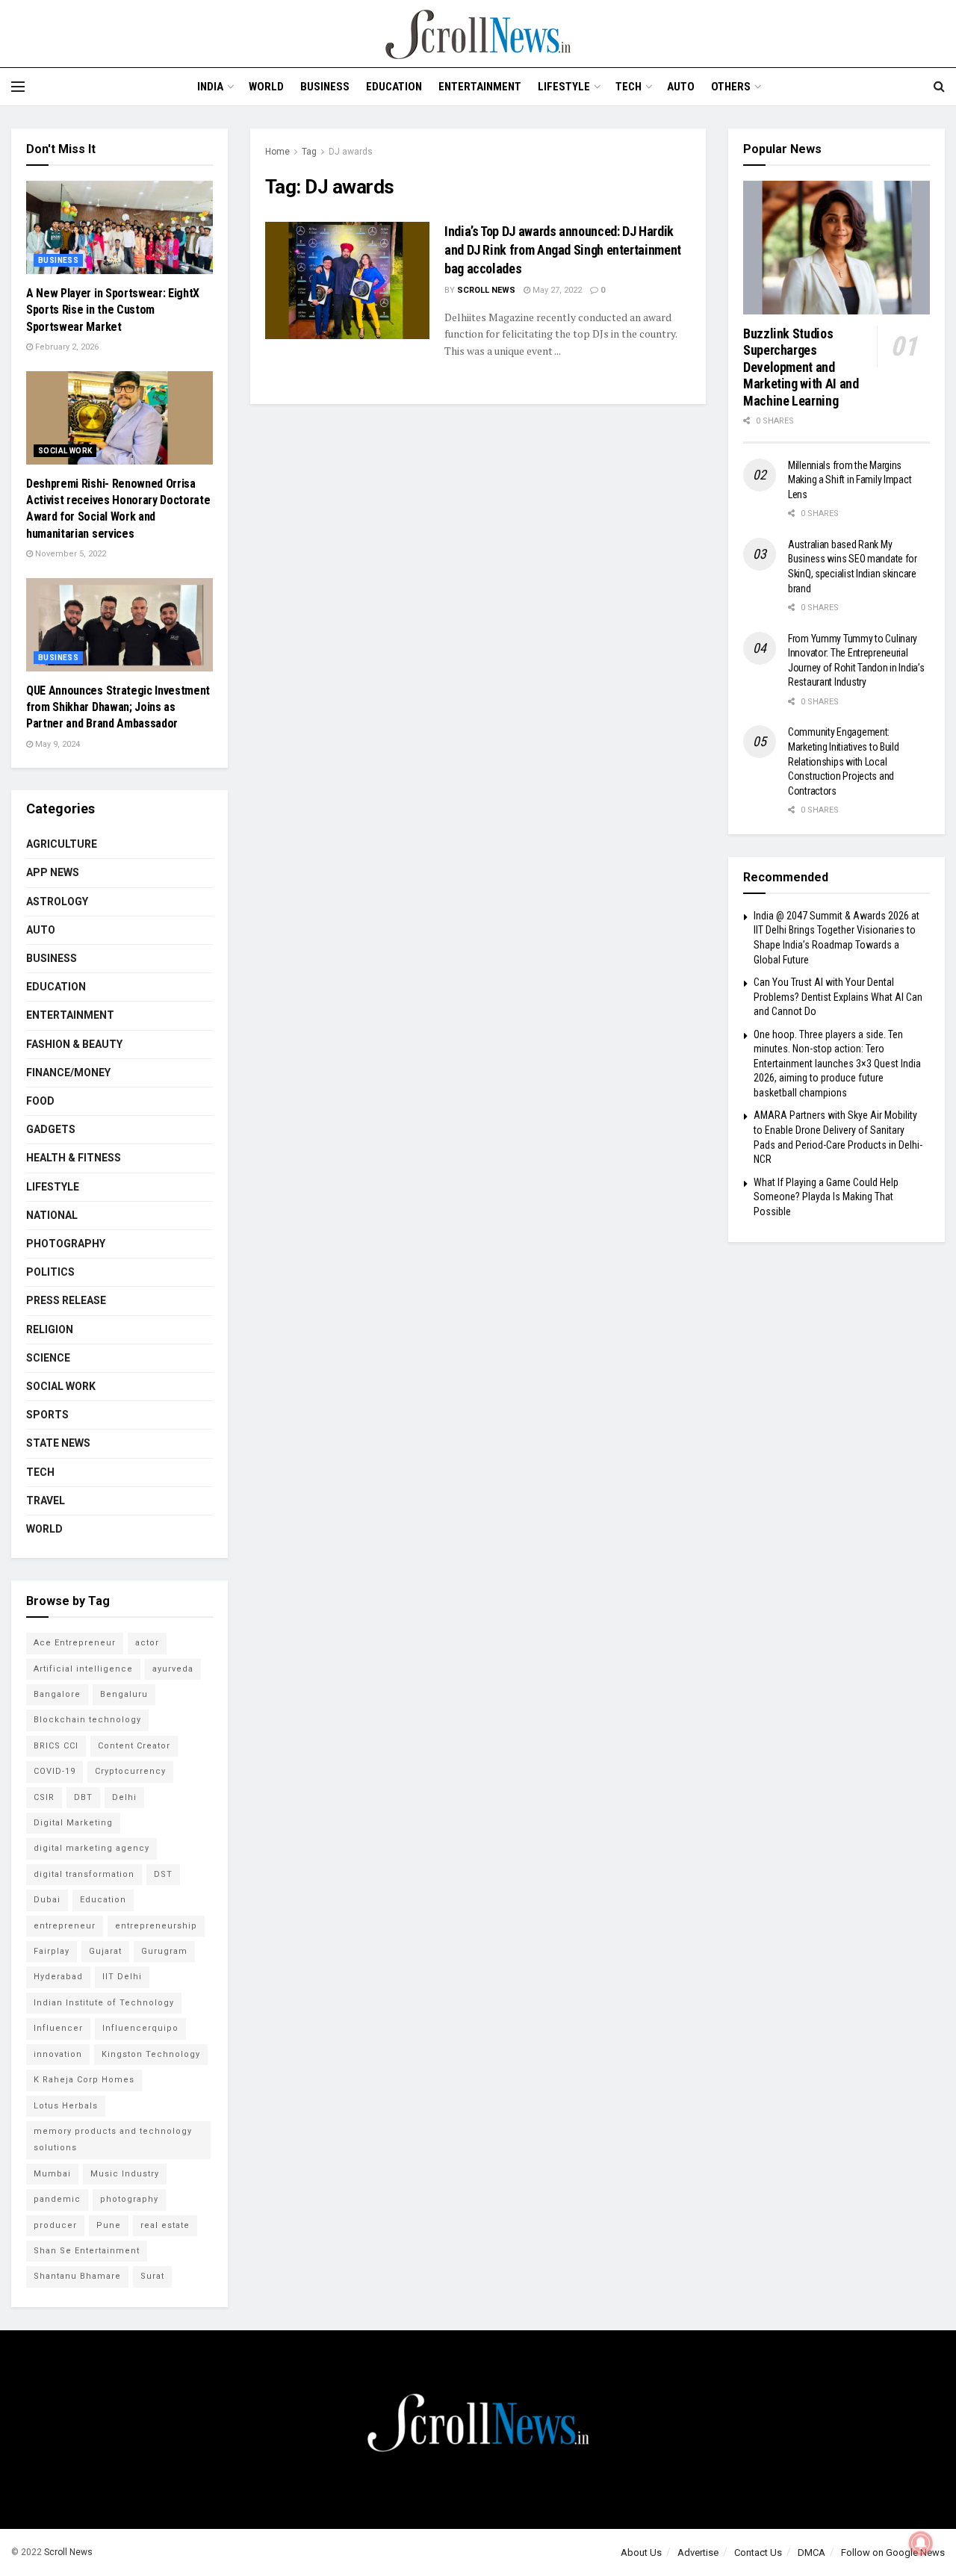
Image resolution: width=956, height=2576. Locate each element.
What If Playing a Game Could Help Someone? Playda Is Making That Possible (826, 1197)
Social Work (65, 451)
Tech (628, 87)
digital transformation (84, 1874)
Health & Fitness (74, 1158)
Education (394, 87)
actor (147, 1643)
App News (53, 872)
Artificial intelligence (83, 1669)
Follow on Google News (893, 2552)
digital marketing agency (91, 1848)
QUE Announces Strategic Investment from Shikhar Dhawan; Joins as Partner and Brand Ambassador (118, 707)
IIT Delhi (122, 1977)
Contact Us (758, 2552)
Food (40, 1101)
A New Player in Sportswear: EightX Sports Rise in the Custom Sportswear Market (113, 310)
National (52, 1215)
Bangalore (57, 1694)
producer (55, 2225)
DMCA (811, 2552)
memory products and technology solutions (113, 2139)
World (266, 87)
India (210, 87)
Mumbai (52, 2174)
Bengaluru (124, 1694)
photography (129, 2199)
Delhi (124, 1797)
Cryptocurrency (130, 1771)
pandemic (57, 2199)
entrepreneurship (156, 1926)
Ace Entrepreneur (75, 1643)
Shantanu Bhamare (77, 2276)
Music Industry (125, 2174)
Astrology (57, 901)
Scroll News (486, 290)
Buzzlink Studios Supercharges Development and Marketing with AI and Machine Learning (801, 367)
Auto (681, 87)
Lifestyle (564, 87)
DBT (83, 1797)
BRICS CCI (56, 1746)
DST (163, 1874)
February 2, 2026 (66, 347)
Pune (109, 2225)
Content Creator (134, 1746)
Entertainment (480, 87)
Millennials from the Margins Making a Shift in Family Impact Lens (850, 480)
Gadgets (51, 1129)
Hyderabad (58, 1977)
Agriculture (62, 844)
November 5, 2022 (69, 554)
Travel (46, 1500)
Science (48, 1358)
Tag (309, 152)
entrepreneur (65, 1926)
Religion (50, 1329)
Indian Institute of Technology (104, 2003)
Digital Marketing (73, 1823)
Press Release (66, 1300)
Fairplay (52, 1951)
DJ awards (351, 152)
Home (277, 152)
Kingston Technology (151, 2054)
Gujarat (105, 1951)
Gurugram (164, 1951)
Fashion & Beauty (74, 1044)
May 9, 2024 (56, 744)
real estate (165, 2225)
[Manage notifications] (921, 2543)
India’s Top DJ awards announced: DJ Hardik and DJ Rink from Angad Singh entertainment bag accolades (563, 250)
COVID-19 (55, 1771)
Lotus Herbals (66, 2106)
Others (731, 87)
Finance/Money (68, 1073)
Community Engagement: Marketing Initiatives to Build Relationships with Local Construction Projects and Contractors (844, 761)
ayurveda (173, 1669)
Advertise (698, 2552)
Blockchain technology (87, 1720)
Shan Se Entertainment (87, 2251)
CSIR (44, 1797)
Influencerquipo (140, 2028)
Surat (152, 2276)
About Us (641, 2552)
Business (325, 87)
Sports (47, 1415)
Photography (66, 1244)
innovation (58, 2054)
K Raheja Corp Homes (84, 2080)
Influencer (58, 2028)
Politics (50, 1272)
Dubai (47, 1900)
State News (58, 1443)
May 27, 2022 (556, 290)
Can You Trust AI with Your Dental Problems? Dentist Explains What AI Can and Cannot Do (838, 997)
